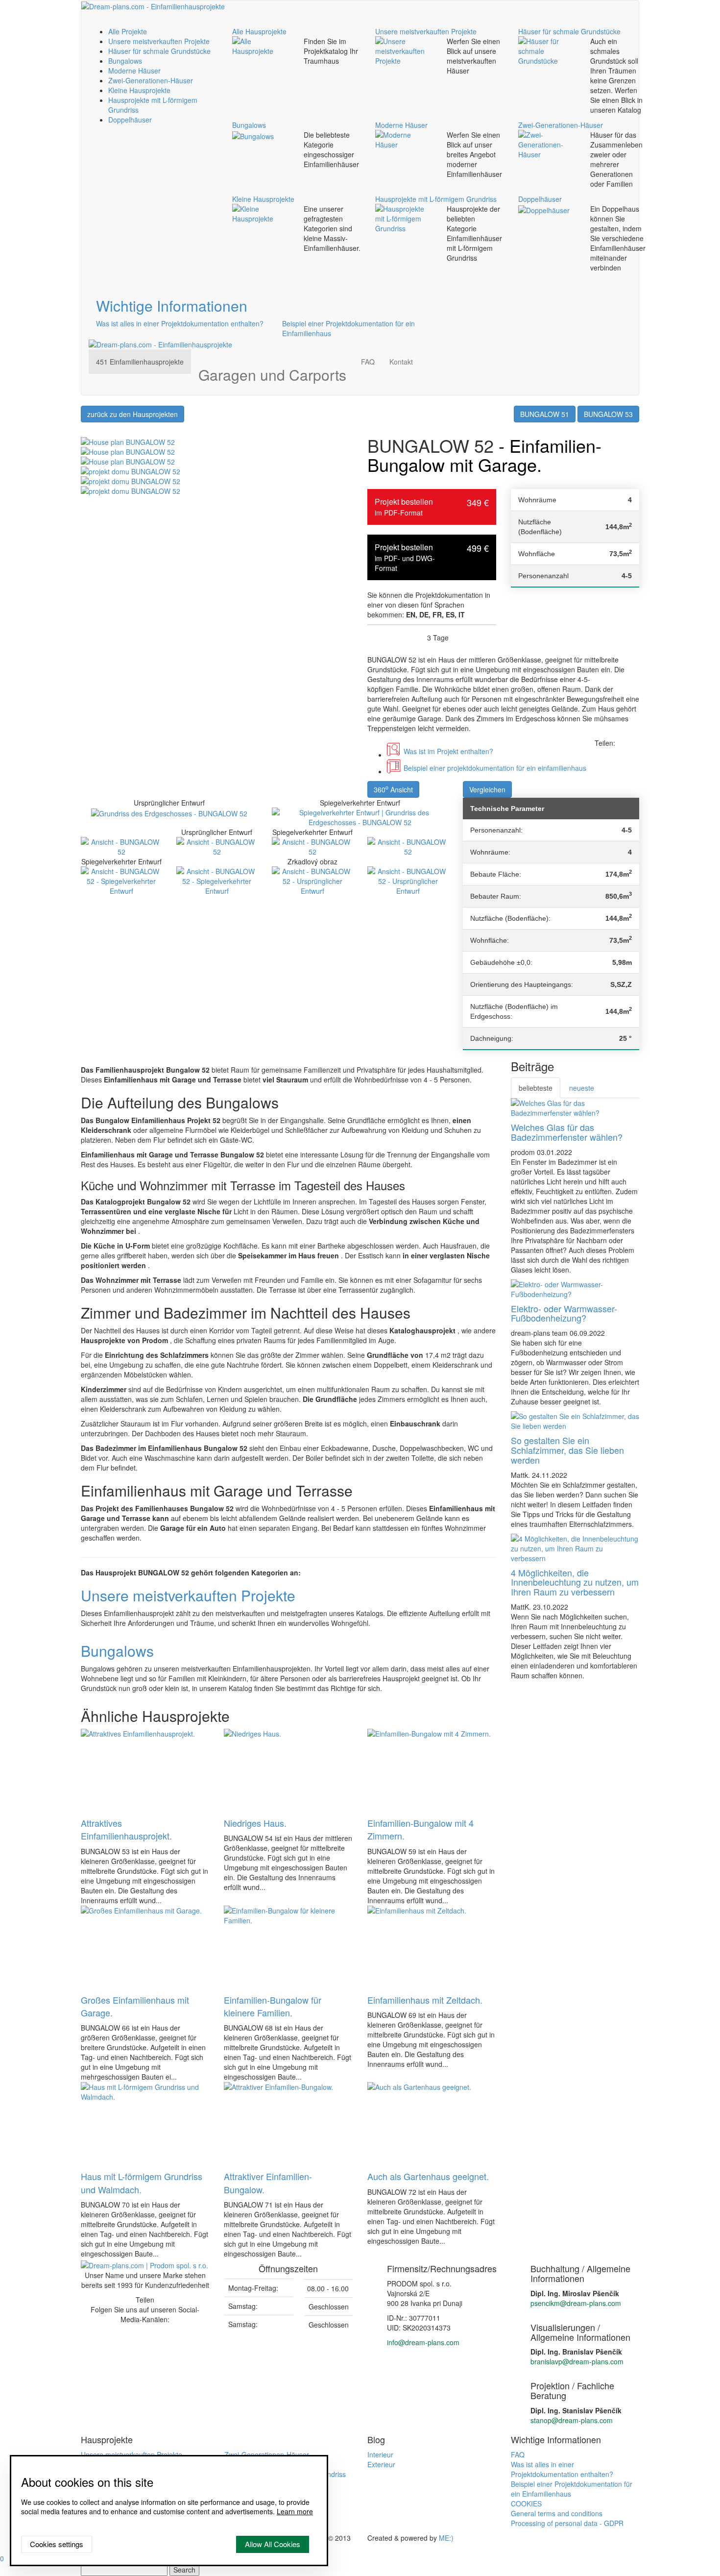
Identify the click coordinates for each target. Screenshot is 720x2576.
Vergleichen (487, 789)
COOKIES (526, 2503)
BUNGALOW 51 (545, 414)
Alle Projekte (128, 31)
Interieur (380, 2454)
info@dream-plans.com (423, 2342)
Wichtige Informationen (172, 306)
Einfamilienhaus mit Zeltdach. (425, 2000)
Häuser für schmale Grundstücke (159, 51)
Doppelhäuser (130, 120)
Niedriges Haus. (255, 1823)
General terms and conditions (557, 2513)
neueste (582, 1088)
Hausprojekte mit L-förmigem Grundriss (436, 199)
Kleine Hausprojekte (139, 90)
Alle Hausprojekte (259, 31)
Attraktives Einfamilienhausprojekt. (126, 1829)
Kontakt (401, 362)
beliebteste (536, 1088)
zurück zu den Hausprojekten (132, 414)
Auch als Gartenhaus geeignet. (428, 2176)
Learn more (295, 2511)
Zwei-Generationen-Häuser (151, 80)
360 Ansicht (393, 789)
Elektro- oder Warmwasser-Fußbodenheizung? (564, 1313)
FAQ (368, 362)
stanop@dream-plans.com (572, 2420)
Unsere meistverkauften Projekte (159, 41)
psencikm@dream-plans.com (576, 2303)
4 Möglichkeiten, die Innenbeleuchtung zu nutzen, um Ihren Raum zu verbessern (575, 1582)
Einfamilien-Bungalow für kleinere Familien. (273, 2006)
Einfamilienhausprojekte (140, 362)
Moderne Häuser (134, 71)
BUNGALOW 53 (608, 414)
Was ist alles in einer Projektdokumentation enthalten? (180, 323)
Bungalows (125, 61)
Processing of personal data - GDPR (567, 2523)
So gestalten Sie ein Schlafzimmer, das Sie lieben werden (567, 1450)
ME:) (446, 2538)
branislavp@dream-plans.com (577, 2361)
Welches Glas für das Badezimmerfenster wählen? (567, 1132)
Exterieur (381, 2464)
